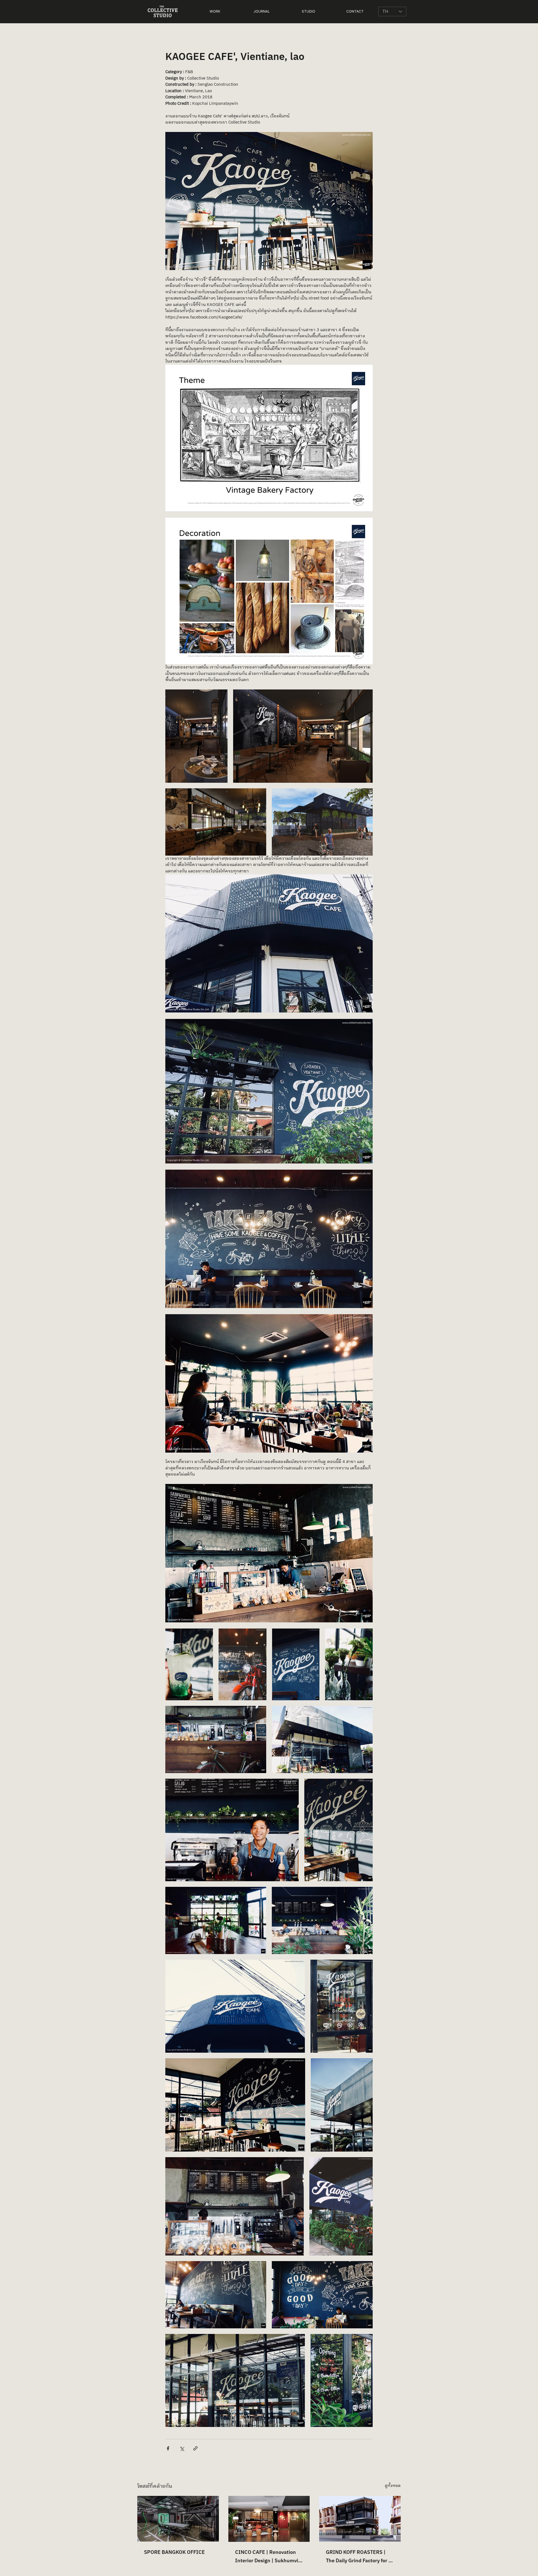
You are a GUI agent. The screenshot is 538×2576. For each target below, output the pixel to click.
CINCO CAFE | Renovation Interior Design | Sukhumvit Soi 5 (268, 2557)
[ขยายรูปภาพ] (196, 736)
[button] (215, 11)
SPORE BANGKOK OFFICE (174, 2552)
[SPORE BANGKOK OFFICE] (178, 2519)
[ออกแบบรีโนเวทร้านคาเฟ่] (269, 2519)
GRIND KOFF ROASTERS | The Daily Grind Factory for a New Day (359, 2557)
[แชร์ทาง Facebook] (168, 2448)
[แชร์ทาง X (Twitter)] (182, 2448)
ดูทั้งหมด (393, 2486)
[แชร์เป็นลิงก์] (195, 2448)
